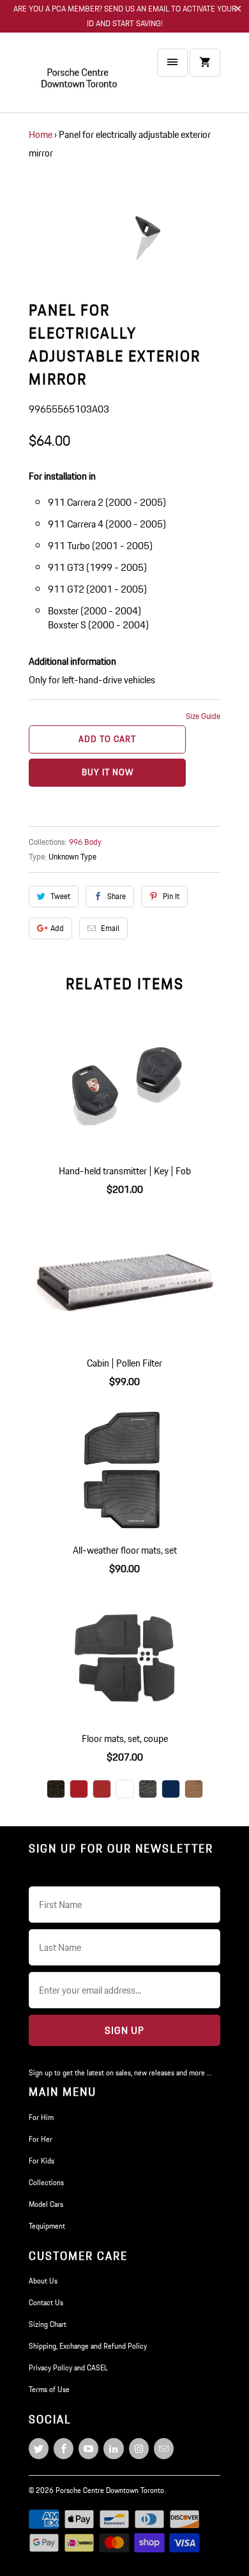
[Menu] (172, 63)
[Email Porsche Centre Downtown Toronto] (164, 2449)
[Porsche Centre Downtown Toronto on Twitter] (39, 2449)
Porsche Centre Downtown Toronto (110, 2490)
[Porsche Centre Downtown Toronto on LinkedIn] (113, 2449)
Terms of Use (49, 2389)
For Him (41, 2117)
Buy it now (108, 772)
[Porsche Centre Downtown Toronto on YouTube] (88, 2449)
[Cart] (205, 63)
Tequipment (47, 2226)
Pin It (171, 896)
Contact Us (46, 2302)
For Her (41, 2139)
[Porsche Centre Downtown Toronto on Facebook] (64, 2449)
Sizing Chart (48, 2324)
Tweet (60, 896)
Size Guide (203, 716)
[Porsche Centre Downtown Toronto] (80, 78)
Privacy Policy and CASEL (68, 2368)
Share (117, 896)
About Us (43, 2281)
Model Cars (46, 2204)
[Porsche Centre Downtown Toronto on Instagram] (139, 2449)
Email (110, 928)
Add (57, 928)
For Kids (41, 2161)
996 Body (85, 842)
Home (41, 134)
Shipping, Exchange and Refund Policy (88, 2346)
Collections (46, 2182)
